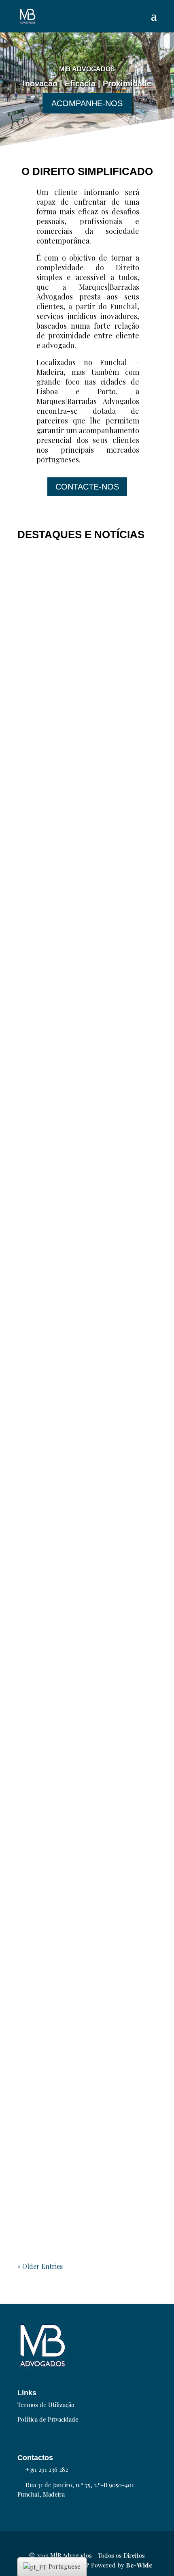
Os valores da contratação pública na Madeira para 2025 (82, 2157)
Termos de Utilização (46, 2405)
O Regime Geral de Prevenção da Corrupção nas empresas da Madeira (86, 1855)
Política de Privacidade (48, 2419)
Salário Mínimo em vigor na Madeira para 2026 (79, 1366)
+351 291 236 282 (47, 2469)
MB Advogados (46, 698)
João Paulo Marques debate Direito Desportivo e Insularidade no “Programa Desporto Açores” (79, 1528)
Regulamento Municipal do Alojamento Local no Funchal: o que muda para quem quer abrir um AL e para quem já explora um (87, 676)
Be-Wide (139, 2565)
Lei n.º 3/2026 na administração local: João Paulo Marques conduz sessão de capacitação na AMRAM (86, 1137)
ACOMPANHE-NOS (87, 103)
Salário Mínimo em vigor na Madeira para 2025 (79, 2013)
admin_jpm (43, 1156)
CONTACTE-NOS (87, 487)
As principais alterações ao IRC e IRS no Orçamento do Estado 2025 (86, 1694)
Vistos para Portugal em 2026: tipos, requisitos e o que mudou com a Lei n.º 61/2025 (87, 904)
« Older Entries (40, 2266)
